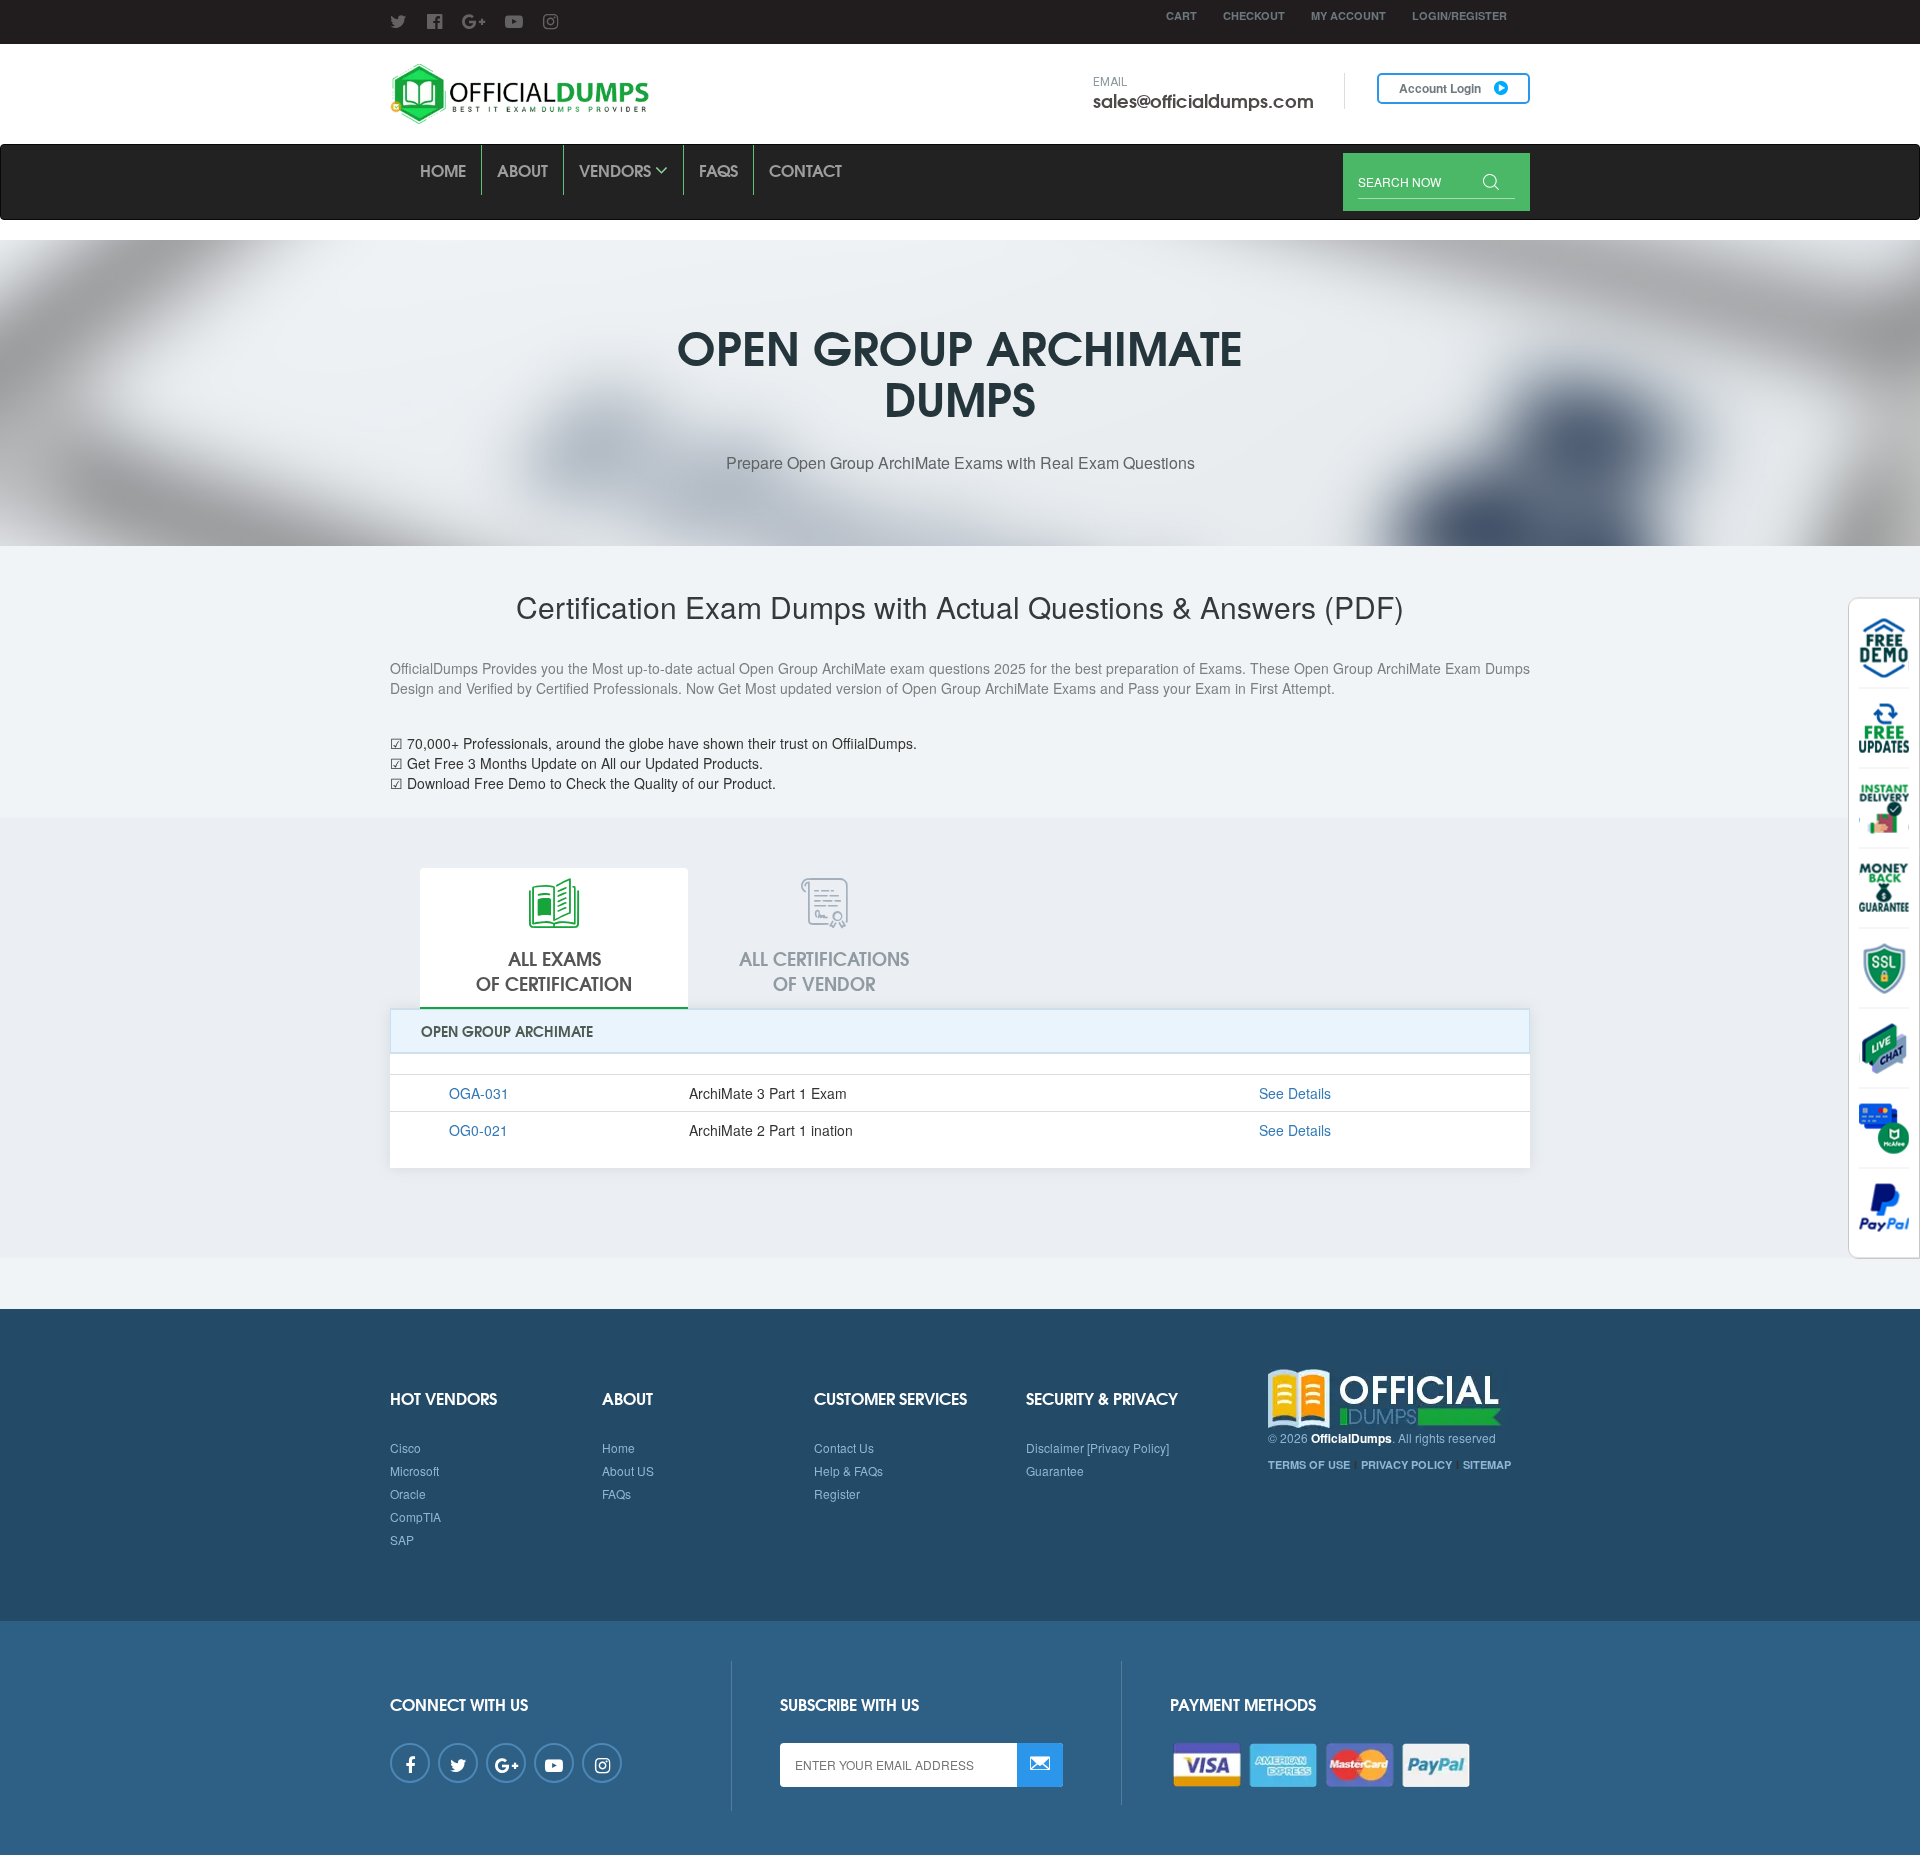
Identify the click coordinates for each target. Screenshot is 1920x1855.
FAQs (718, 169)
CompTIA (415, 1516)
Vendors (617, 169)
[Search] (1491, 183)
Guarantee (1055, 1470)
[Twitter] (398, 20)
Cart (1181, 15)
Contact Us (844, 1447)
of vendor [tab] (824, 971)
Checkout (1254, 15)
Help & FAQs (848, 1470)
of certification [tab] (554, 971)
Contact (805, 169)
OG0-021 (478, 1130)
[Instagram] (550, 20)
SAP (402, 1539)
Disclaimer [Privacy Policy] (1097, 1447)
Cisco (405, 1447)
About (522, 169)
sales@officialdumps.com (1203, 100)
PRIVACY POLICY (1406, 1464)
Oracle (408, 1493)
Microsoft (414, 1470)
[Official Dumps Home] (1399, 1399)
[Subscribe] (1040, 1765)
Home (443, 169)
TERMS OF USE (1309, 1464)
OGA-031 (479, 1093)
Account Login (1441, 88)
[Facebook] (434, 20)
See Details (1295, 1093)
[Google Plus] (473, 20)
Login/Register (1459, 15)
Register (837, 1493)
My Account (1348, 15)
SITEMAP (1487, 1464)
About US (628, 1470)
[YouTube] (514, 20)
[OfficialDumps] (521, 94)
